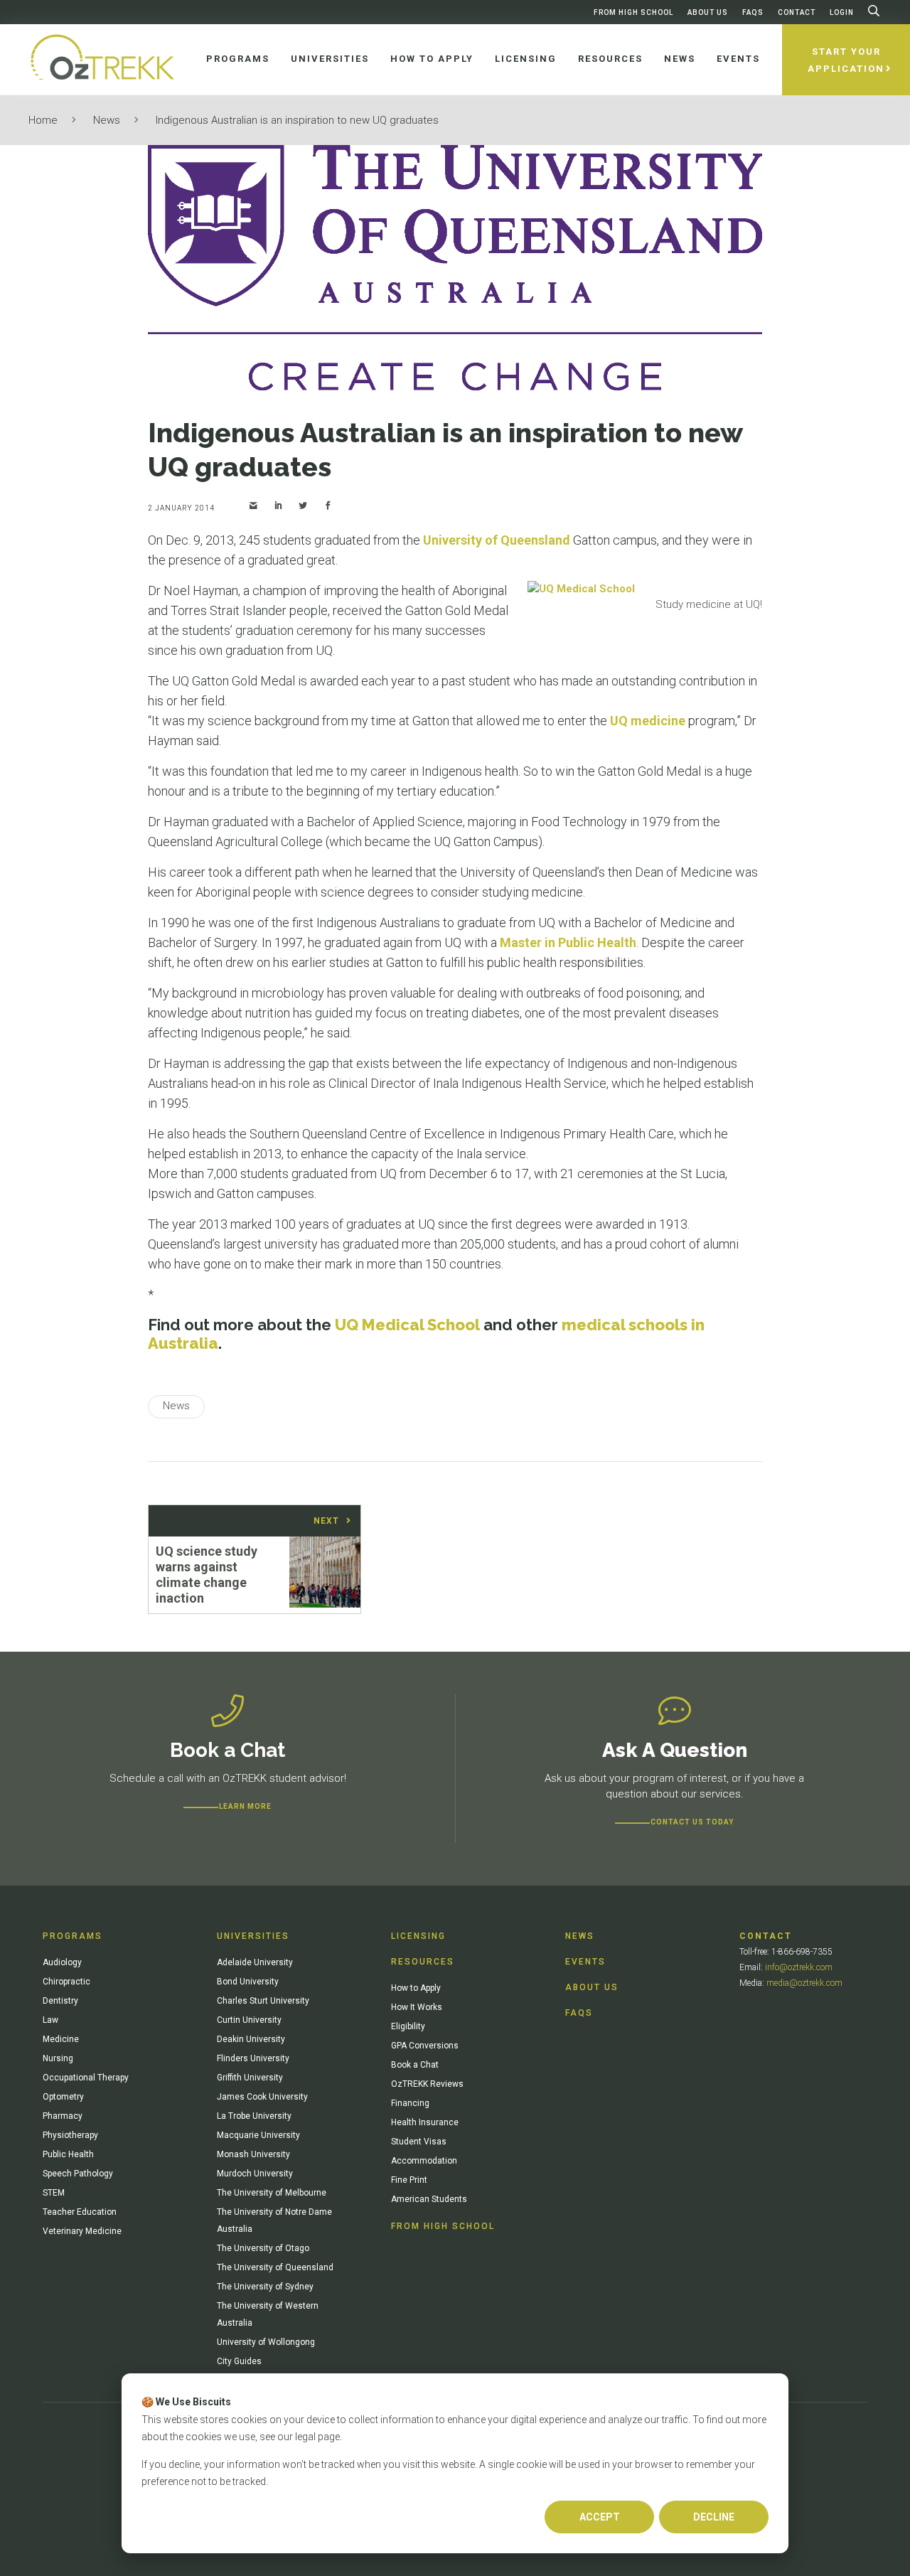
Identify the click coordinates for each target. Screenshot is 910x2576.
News (107, 120)
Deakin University (251, 2039)
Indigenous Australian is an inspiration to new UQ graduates (297, 120)
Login (842, 12)
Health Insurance (425, 2122)
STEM (54, 2193)
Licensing (418, 1936)
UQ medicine (648, 721)
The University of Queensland (275, 2267)
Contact (797, 12)
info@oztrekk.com (799, 1967)
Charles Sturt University (263, 2001)
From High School (633, 12)
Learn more (245, 1806)
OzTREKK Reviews (427, 2084)
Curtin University (249, 2020)
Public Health (68, 2154)
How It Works (417, 2007)
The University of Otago (263, 2248)
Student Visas (419, 2142)
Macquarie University (258, 2135)
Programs (73, 1936)
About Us (708, 12)
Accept (600, 2517)
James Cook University (262, 2097)
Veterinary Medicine (82, 2231)
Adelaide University (255, 1962)
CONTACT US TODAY (692, 1822)
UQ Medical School (407, 1325)
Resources (423, 1962)
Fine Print (409, 2180)
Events (585, 1962)
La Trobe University (254, 2116)
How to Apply (416, 1988)
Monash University (253, 2154)
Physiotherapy (70, 2135)
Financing (410, 2103)
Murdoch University (255, 2174)
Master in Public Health (568, 942)
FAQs (753, 12)
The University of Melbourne (272, 2193)
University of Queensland (497, 540)
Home (43, 120)
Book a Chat (415, 2065)
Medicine (61, 2039)
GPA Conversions (425, 2046)
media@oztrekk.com (804, 1983)
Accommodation (424, 2161)
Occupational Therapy (86, 2078)
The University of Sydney (265, 2287)
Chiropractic (66, 1982)
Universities (253, 1936)
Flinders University (253, 2058)
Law (50, 2020)
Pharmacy (63, 2116)
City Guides (239, 2361)
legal (305, 2437)
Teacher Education (80, 2212)
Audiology (62, 1962)
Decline (714, 2517)
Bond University (248, 1982)
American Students (429, 2199)
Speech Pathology (78, 2174)
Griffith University (250, 2078)
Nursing (58, 2058)
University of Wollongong (266, 2342)
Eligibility (408, 2026)
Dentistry (60, 2001)
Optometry (63, 2097)
